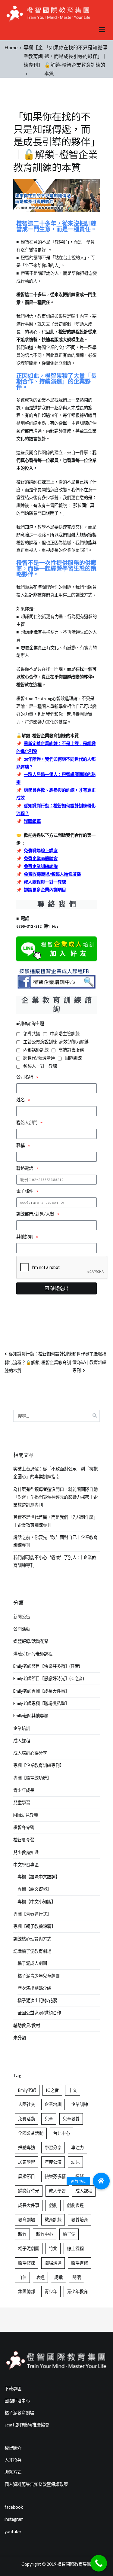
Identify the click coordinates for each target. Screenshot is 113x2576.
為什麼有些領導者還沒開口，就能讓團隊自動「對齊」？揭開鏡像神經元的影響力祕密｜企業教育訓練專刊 (55, 1497)
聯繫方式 (13, 2472)
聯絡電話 (26, 1168)
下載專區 (13, 2389)
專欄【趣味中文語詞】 (39, 1877)
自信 (22, 2277)
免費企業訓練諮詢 (41, 867)
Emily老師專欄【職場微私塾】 (41, 1703)
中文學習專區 (26, 1865)
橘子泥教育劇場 (19, 2413)
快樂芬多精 (55, 2176)
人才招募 (13, 2460)
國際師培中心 (17, 2401)
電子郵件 (26, 1191)
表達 (40, 2277)
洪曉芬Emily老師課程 (33, 1654)
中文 (73, 2090)
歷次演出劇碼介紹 (34, 1988)
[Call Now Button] (99, 2563)
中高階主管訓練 (65, 1034)
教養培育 (80, 2220)
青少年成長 (24, 1790)
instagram (14, 2519)
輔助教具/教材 (27, 2025)
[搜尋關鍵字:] (56, 1416)
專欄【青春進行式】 (32, 1914)
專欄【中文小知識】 (36, 1902)
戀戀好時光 (29, 2191)
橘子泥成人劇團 (32, 1963)
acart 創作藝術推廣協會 (27, 2425)
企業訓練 (80, 2104)
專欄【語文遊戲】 (34, 1889)
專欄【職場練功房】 (32, 1778)
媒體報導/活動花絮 (31, 1641)
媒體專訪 (27, 2148)
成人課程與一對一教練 (45, 882)
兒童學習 (22, 1802)
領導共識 (32, 1034)
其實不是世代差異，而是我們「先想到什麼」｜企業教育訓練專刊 (55, 1521)
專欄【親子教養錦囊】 (34, 1926)
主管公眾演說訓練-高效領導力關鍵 (56, 1042)
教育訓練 (53, 2220)
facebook (14, 2507)
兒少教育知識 (26, 1852)
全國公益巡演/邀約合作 (39, 2013)
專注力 (77, 2148)
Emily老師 (27, 2090)
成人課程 (22, 1741)
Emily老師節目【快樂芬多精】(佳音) (47, 1666)
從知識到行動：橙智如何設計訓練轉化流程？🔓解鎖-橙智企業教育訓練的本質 (38, 1362)
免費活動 (27, 2119)
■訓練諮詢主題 (30, 1024)
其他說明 (26, 1237)
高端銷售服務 (71, 1050)
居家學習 (27, 2162)
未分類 (20, 2038)
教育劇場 (27, 2220)
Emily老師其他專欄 (31, 1716)
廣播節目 (27, 2176)
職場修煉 (27, 2263)
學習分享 (53, 2148)
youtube (13, 2531)
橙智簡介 (13, 2448)
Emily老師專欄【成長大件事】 (41, 1691)
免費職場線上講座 (41, 851)
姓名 (22, 1100)
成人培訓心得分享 (30, 1753)
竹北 (53, 2248)
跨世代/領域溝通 (39, 1058)
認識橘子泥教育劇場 (32, 1951)
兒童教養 (71, 2119)
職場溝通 (53, 2263)
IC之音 (52, 2090)
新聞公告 (22, 1617)
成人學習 (57, 2191)
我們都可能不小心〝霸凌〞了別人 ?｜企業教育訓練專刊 (55, 1561)
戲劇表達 (75, 2205)
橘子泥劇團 (29, 2248)
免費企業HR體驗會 (41, 859)
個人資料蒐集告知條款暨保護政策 (36, 2484)
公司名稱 (26, 1077)
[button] (101, 2181)
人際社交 (27, 2104)
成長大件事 (29, 2205)
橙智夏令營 (24, 1840)
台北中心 (61, 2133)
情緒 (80, 2176)
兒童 (49, 2119)
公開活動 (22, 1629)
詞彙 (58, 2277)
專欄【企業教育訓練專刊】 (39, 1765)
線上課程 (75, 2248)
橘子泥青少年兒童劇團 (39, 1976)
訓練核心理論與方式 (32, 1939)
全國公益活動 (31, 2133)
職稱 (22, 1146)
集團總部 (27, 2291)
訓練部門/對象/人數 (36, 1214)
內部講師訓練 (36, 1050)
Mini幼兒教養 (26, 1815)
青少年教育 (77, 2291)
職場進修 (80, 2263)
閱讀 (77, 2277)
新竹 (22, 2234)
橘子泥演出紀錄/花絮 (37, 2000)
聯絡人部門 (28, 1123)
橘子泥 (69, 2234)
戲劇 (53, 2205)
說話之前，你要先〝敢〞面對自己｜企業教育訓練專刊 (55, 1541)
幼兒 (75, 2162)
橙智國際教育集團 (74, 2564)
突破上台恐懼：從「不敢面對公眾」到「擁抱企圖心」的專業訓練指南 (55, 1473)
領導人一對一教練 (40, 1066)
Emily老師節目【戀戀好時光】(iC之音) (49, 1678)
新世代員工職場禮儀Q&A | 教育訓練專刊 (89, 1362)
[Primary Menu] (102, 30)
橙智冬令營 (24, 1827)
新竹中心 (45, 2234)
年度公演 (53, 2162)
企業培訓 (22, 1728)
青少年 (51, 2291)
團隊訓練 (73, 1058)
